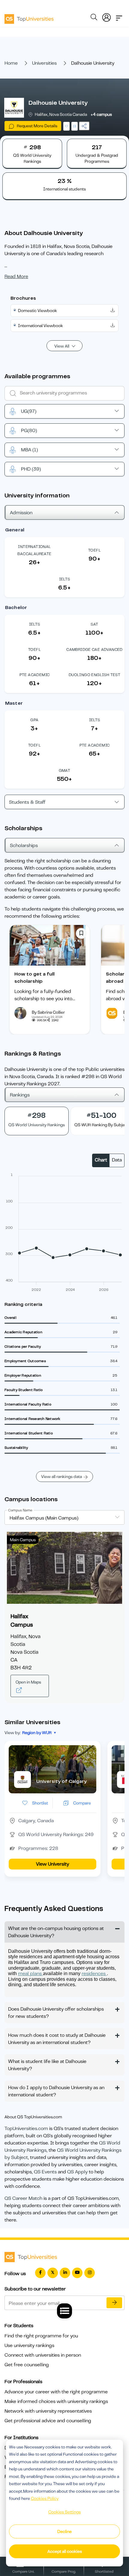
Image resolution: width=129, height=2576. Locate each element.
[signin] (106, 16)
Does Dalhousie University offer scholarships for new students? (56, 2013)
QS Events (45, 2172)
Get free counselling (27, 2365)
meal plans (30, 1974)
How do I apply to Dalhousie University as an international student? (56, 2091)
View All (62, 346)
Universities (44, 63)
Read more (16, 277)
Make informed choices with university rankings (56, 2401)
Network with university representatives (48, 2411)
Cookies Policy (45, 2498)
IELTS (65, 579)
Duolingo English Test (94, 675)
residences (94, 1974)
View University (52, 1864)
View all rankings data (61, 1477)
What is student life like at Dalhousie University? (47, 2065)
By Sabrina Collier (48, 1012)
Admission (21, 513)
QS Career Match (23, 2198)
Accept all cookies (65, 2551)
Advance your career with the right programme (56, 2392)
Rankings (20, 1095)
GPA (34, 720)
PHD (31, 469)
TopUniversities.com (26, 2129)
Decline (64, 2531)
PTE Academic (35, 675)
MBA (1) (29, 450)
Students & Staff (27, 802)
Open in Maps (28, 1682)
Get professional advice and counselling (48, 2421)
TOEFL (94, 550)
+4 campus (101, 114)
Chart (101, 1160)
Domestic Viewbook (37, 311)
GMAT (65, 770)
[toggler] (119, 16)
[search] (94, 18)
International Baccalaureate (34, 550)
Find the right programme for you (41, 2336)
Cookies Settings (64, 2512)
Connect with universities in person (43, 2355)
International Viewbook (40, 326)
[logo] (29, 17)
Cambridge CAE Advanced (94, 649)
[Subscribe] (114, 2303)
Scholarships (24, 846)
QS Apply (77, 2172)
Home (11, 63)
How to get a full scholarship (34, 978)
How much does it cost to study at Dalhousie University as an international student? (57, 2039)
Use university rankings (29, 2346)
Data (117, 1160)
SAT (94, 624)
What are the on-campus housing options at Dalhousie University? (56, 1932)
